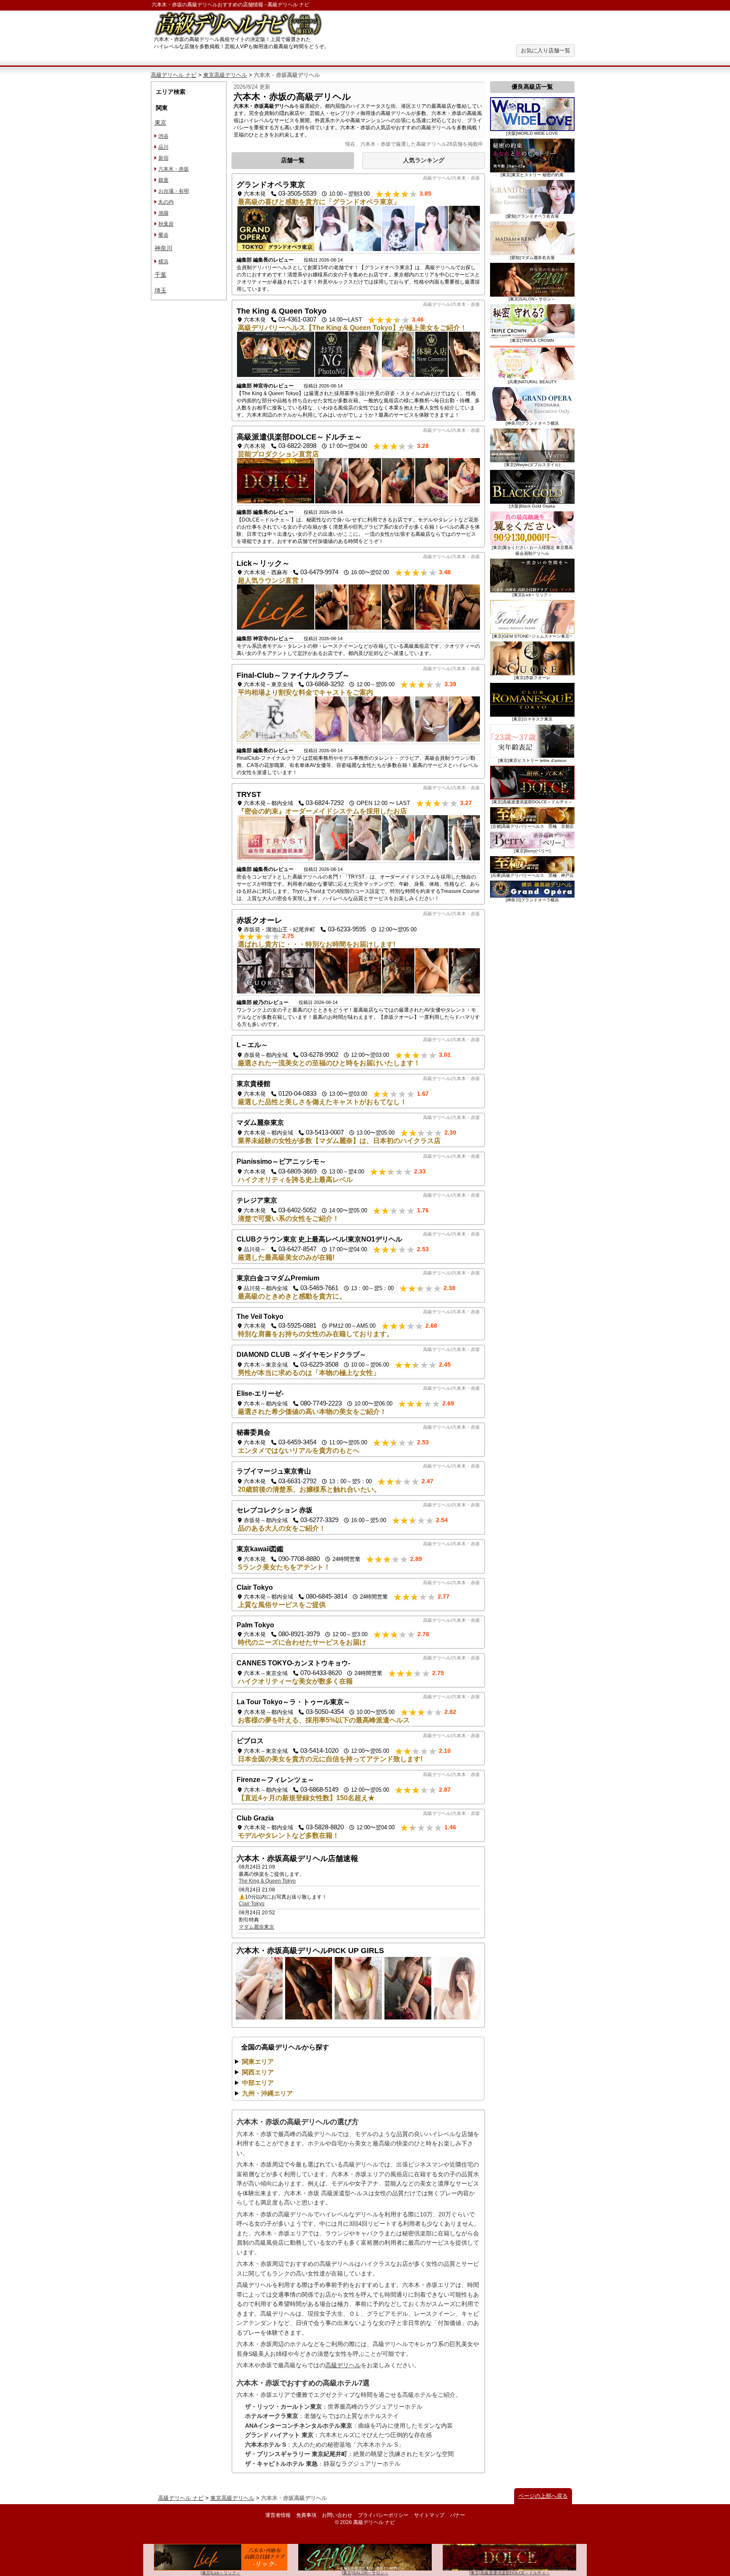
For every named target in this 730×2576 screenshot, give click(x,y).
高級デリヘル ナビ (174, 75)
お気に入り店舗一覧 (546, 50)
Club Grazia (255, 1818)
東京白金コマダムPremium (278, 1278)
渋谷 (163, 136)
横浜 (163, 262)
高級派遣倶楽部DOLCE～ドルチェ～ (299, 437)
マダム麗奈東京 (260, 1123)
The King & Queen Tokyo (282, 311)
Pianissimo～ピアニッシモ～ (281, 1161)
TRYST (249, 794)
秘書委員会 (253, 1432)
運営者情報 (278, 2515)
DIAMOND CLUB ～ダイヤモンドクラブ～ (301, 1355)
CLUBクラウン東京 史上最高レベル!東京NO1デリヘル (319, 1239)
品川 (163, 147)
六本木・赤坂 (174, 169)
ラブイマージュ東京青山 (274, 1471)
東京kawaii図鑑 (260, 1549)
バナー (458, 2515)
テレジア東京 (257, 1200)
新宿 (163, 158)
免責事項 (306, 2515)
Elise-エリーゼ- (260, 1393)
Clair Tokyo (255, 1587)
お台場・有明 (174, 191)
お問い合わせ (337, 2515)
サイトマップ (429, 2515)
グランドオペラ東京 (271, 185)
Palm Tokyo (255, 1625)
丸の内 (166, 202)
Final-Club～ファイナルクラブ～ (293, 675)
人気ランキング (424, 160)
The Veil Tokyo (260, 1317)
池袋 (163, 213)
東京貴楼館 (253, 1084)
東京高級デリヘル (225, 75)
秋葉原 (166, 224)
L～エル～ (252, 1045)
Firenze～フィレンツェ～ (275, 1780)
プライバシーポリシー (383, 2515)
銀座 (163, 180)
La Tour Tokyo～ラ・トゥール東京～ (293, 1702)
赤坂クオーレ (259, 920)
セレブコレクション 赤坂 (275, 1510)
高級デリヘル (343, 2365)
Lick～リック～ (263, 563)
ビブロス (250, 1741)
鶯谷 (163, 235)
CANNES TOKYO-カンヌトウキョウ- (293, 1663)
